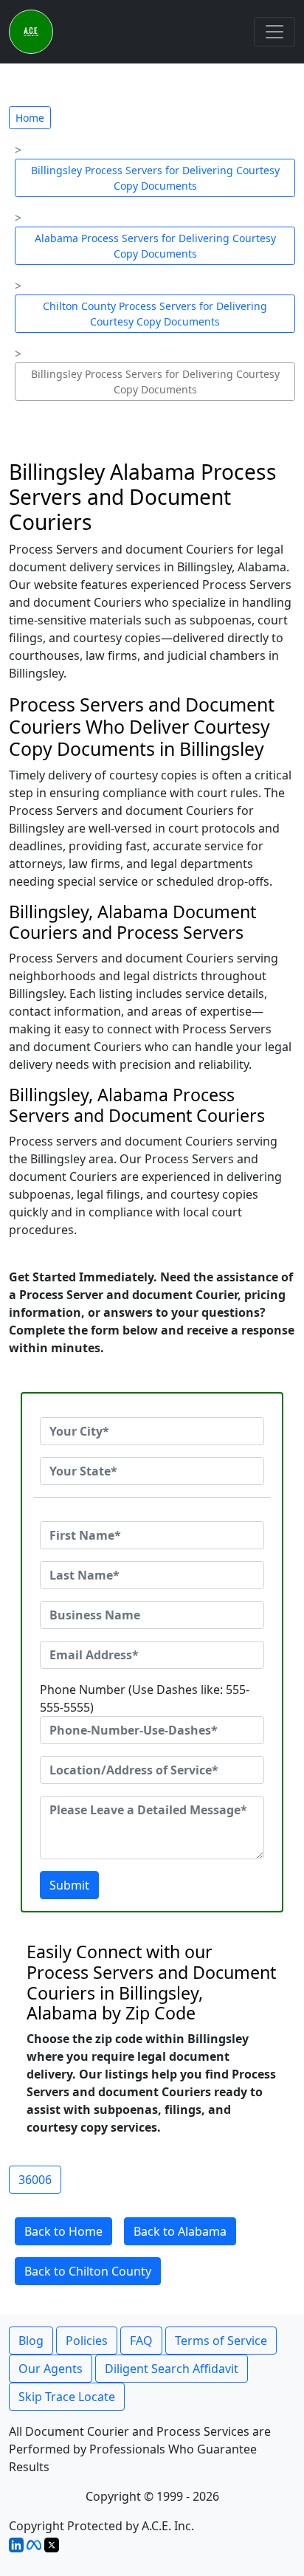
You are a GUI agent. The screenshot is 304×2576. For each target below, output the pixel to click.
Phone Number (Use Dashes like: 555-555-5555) (145, 1698)
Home (30, 118)
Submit (69, 1885)
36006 (35, 2180)
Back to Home (63, 2231)
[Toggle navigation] (274, 32)
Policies (87, 2341)
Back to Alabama (180, 2231)
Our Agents (51, 2369)
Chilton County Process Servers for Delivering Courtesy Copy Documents (155, 314)
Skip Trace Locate (67, 2397)
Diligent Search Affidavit (172, 2369)
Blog (31, 2341)
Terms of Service (221, 2341)
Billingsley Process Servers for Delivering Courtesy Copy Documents (155, 178)
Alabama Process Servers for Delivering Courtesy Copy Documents (155, 246)
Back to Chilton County (88, 2271)
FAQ (141, 2341)
